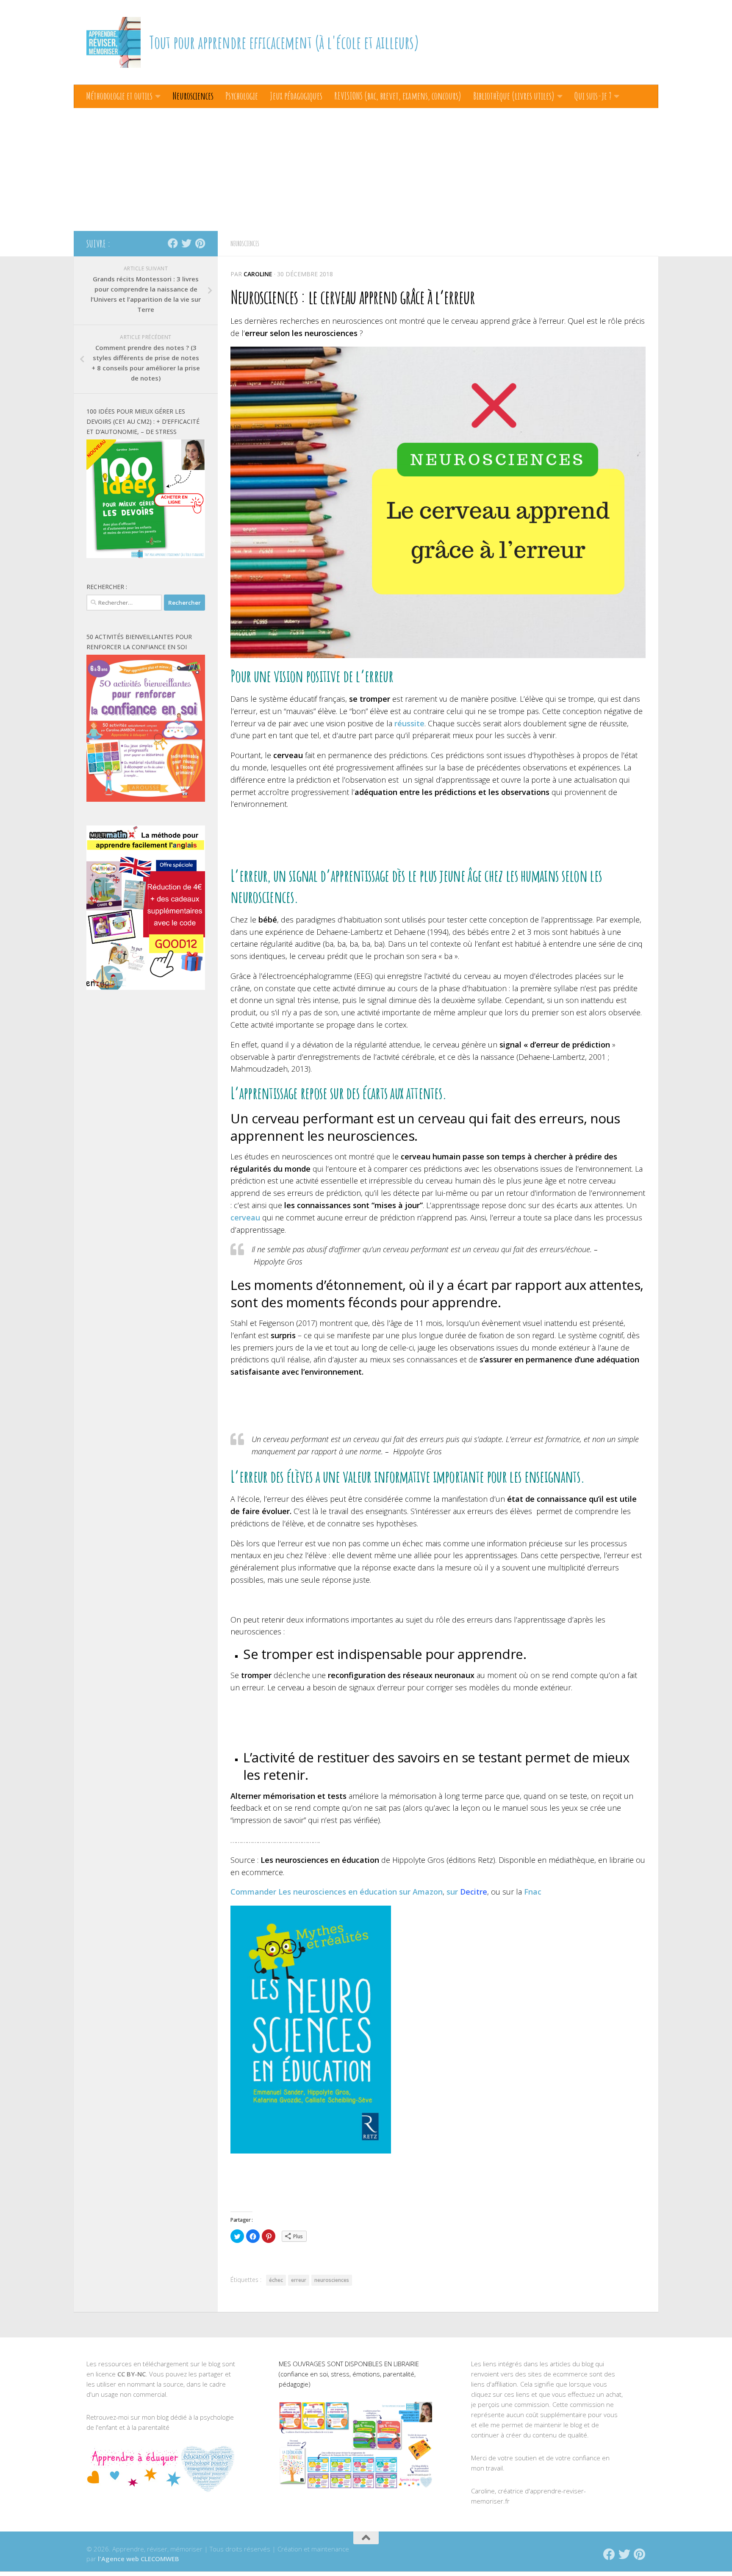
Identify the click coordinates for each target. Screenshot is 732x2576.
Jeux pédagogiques (296, 96)
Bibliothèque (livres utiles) (514, 96)
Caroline (258, 274)
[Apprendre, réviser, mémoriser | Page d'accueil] (114, 42)
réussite (409, 723)
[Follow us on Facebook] (173, 243)
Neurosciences (193, 96)
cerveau (245, 1217)
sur (467, 1892)
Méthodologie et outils (119, 96)
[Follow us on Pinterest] (200, 243)
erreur (299, 2280)
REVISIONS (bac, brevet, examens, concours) (398, 96)
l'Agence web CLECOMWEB (139, 2559)
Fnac (533, 1892)
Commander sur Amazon (337, 1892)
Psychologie (242, 96)
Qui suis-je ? (593, 96)
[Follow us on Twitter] (186, 243)
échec (276, 2280)
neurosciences (332, 2280)
